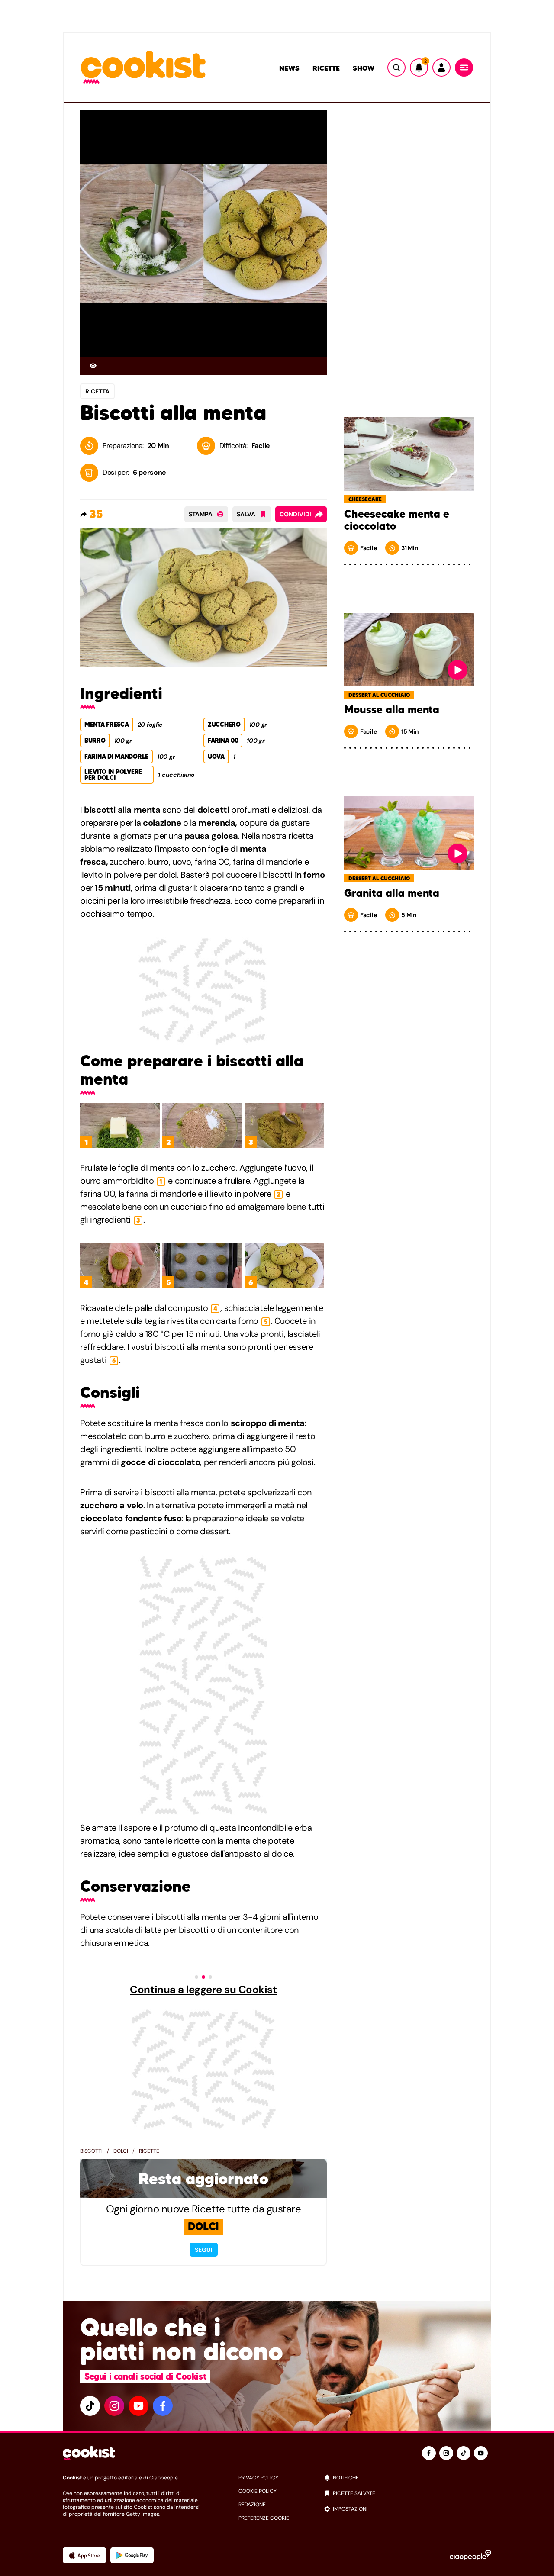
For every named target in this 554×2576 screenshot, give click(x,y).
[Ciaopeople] (470, 2555)
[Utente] (441, 68)
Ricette (326, 68)
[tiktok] (90, 2406)
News (289, 68)
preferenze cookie (264, 2518)
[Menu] (464, 68)
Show (364, 68)
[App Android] (132, 2555)
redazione (252, 2505)
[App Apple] (84, 2555)
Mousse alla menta (392, 710)
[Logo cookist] (143, 68)
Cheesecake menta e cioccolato (397, 520)
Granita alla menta (392, 893)
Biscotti (91, 2151)
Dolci (121, 2151)
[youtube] (138, 2406)
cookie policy (258, 2491)
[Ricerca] (396, 68)
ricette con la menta (212, 1841)
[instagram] (114, 2406)
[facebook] (163, 2406)
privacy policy (258, 2478)
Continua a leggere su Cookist (203, 1990)
